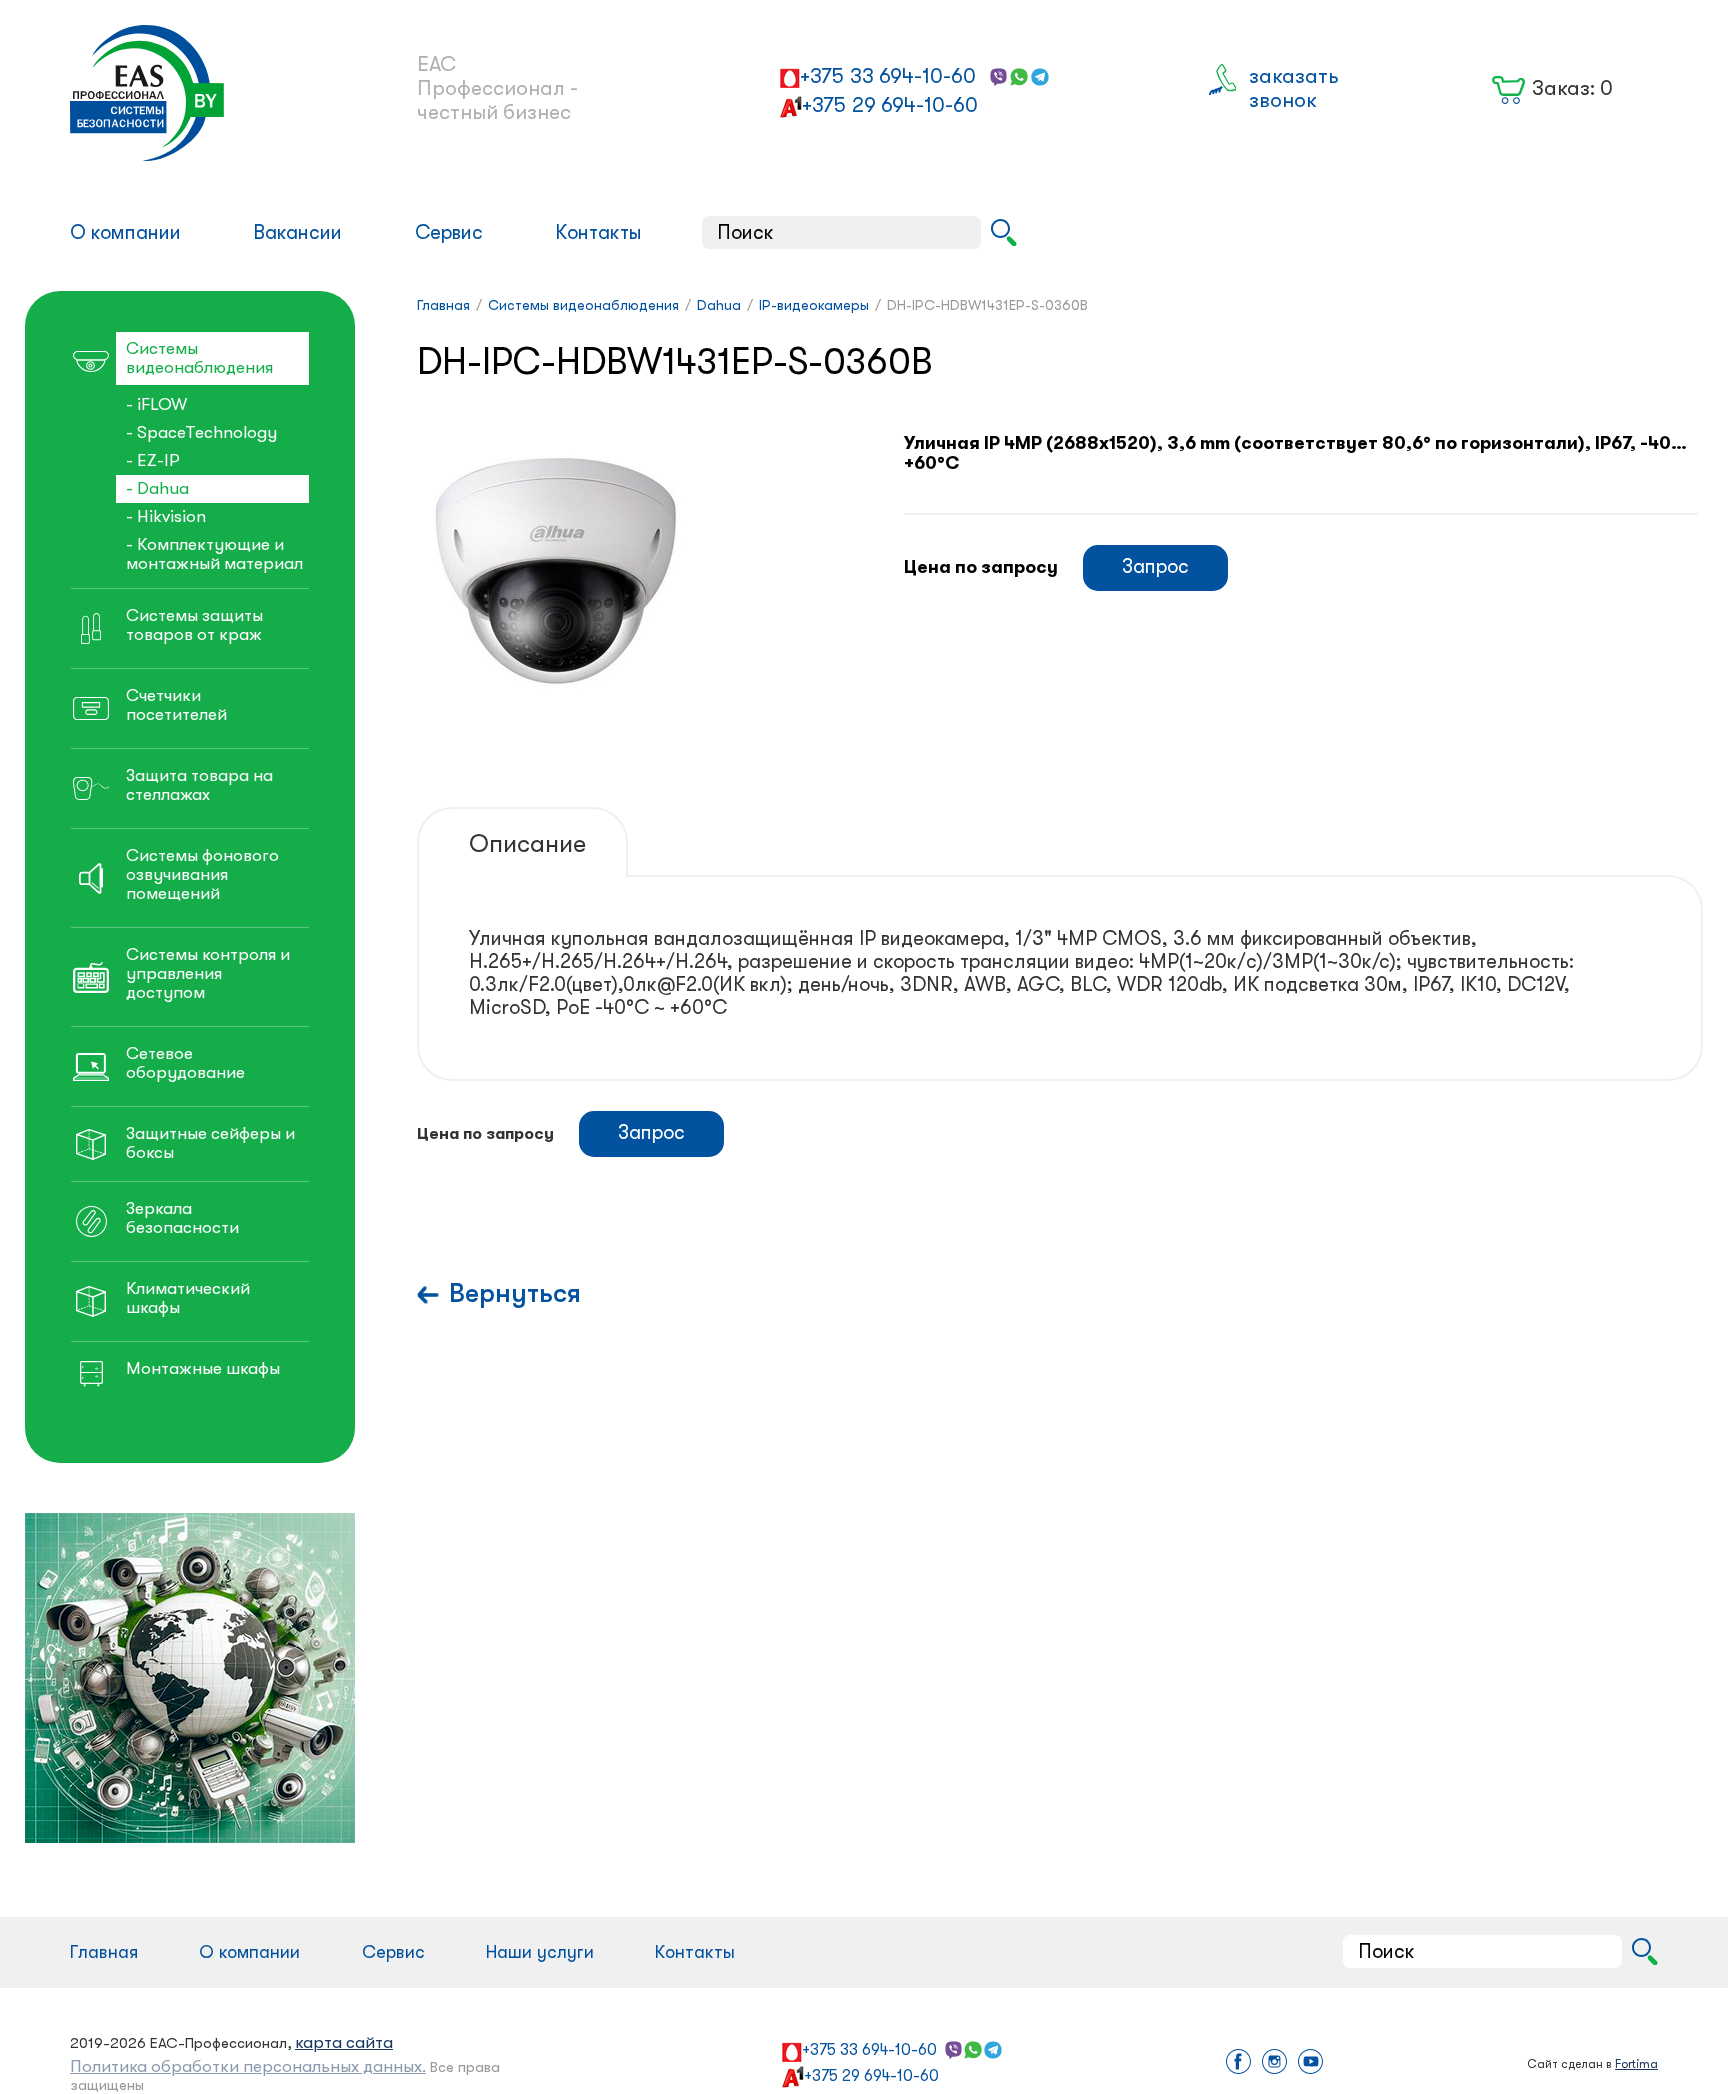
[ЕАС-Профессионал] (211, 93)
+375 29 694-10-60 (890, 105)
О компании (125, 232)
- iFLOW (156, 404)
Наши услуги (540, 1952)
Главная (104, 1952)
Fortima (1636, 2064)
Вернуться (515, 1293)
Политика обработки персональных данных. (248, 2066)
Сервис (449, 232)
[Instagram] (1274, 2063)
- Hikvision (166, 516)
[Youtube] (1310, 2063)
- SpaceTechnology (201, 432)
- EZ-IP (153, 460)
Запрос (1155, 566)
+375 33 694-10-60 (888, 76)
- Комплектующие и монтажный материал (214, 554)
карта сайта (344, 2042)
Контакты (598, 232)
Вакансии (297, 232)
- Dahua (157, 488)
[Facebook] (1238, 2063)
